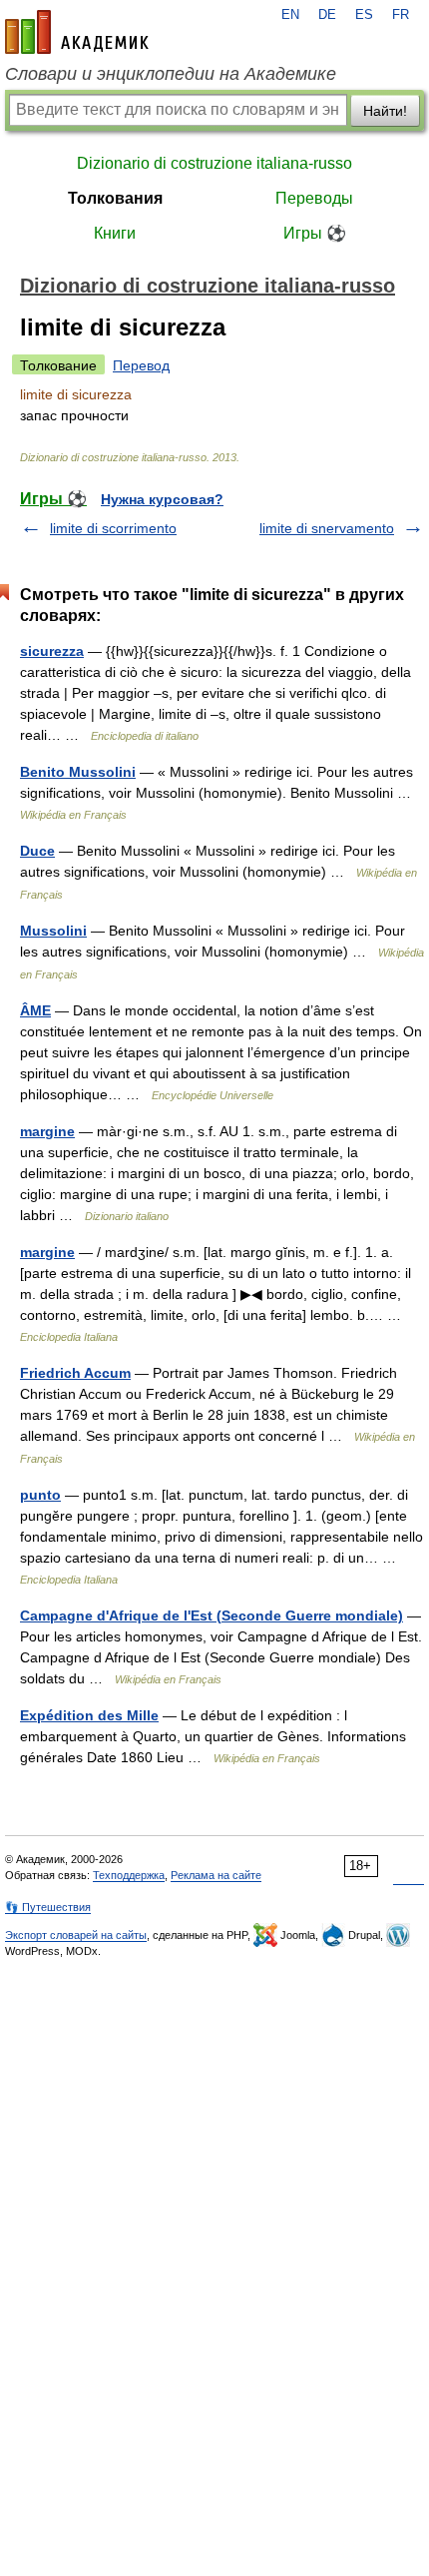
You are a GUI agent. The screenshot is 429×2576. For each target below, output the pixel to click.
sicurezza (52, 651)
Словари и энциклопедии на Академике (171, 74)
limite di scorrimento (113, 528)
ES (364, 15)
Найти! (385, 111)
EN (290, 15)
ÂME (35, 1010)
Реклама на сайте (216, 1875)
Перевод (141, 365)
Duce (37, 851)
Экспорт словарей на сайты (76, 1935)
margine (47, 1131)
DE (327, 15)
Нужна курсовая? (162, 499)
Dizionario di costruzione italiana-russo (214, 163)
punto (40, 1495)
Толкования (115, 198)
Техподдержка (129, 1875)
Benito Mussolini (78, 772)
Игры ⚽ (315, 233)
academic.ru (77, 32)
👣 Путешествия (48, 1907)
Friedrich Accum (75, 1373)
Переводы (314, 198)
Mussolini (53, 931)
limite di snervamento (327, 528)
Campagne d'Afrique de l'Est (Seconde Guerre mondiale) (212, 1615)
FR (401, 15)
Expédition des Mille (89, 1715)
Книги (115, 233)
